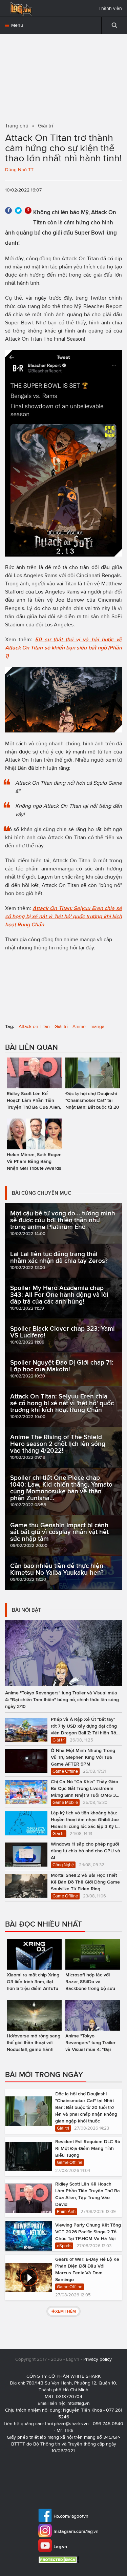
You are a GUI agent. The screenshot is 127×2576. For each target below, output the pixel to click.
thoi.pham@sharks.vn (67, 2424)
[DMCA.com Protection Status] (59, 2560)
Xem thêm (66, 2311)
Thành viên (110, 8)
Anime (79, 1027)
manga (97, 1027)
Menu (16, 25)
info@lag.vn (78, 2403)
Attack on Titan (34, 1027)
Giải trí (61, 1027)
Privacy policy (98, 2359)
